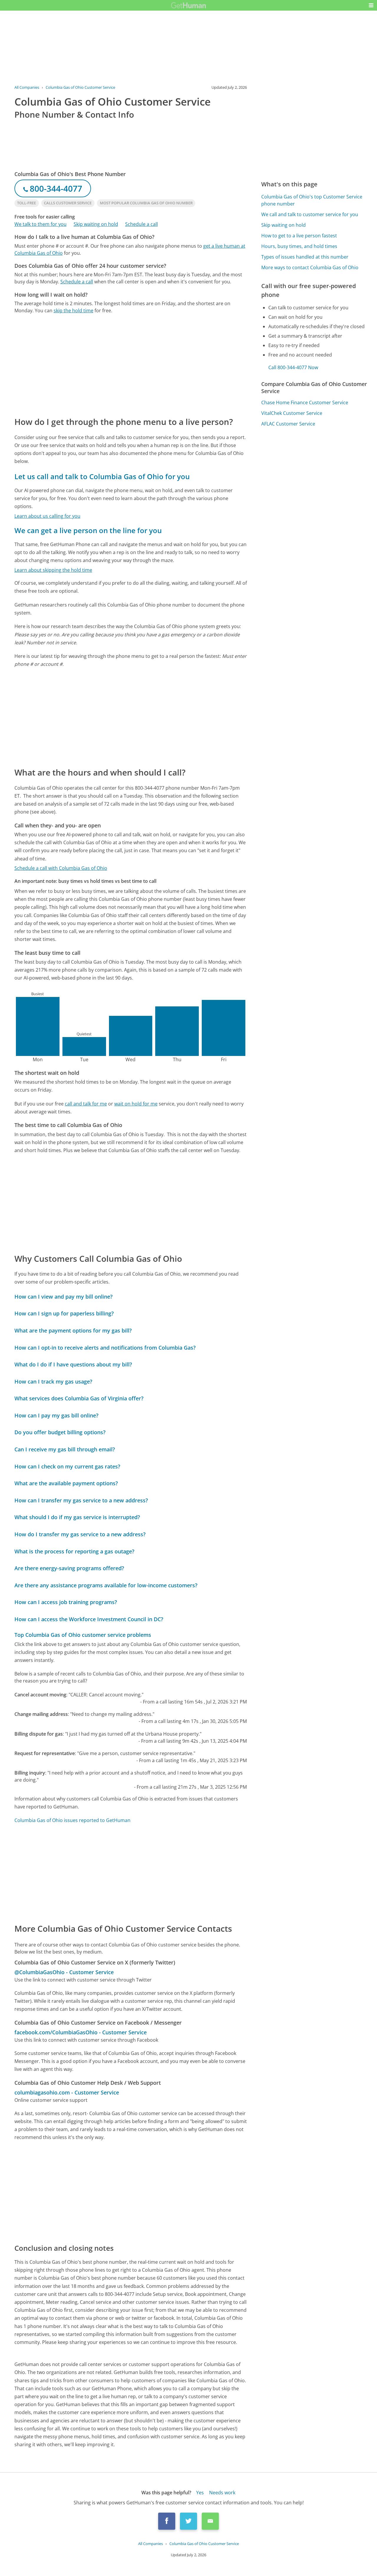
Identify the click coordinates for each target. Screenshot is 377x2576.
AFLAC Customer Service (288, 424)
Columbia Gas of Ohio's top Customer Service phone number (312, 200)
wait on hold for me (136, 1104)
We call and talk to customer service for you (310, 214)
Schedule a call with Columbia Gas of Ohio (61, 868)
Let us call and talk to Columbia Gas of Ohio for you (102, 476)
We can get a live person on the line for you (88, 530)
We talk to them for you (40, 224)
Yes (200, 2493)
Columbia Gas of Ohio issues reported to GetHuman (72, 1820)
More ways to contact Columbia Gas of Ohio (310, 267)
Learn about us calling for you (47, 516)
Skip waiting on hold (96, 224)
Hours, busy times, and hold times (299, 246)
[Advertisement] (131, 365)
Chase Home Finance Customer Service (305, 402)
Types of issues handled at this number (305, 257)
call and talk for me (86, 1104)
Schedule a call (142, 224)
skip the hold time (73, 310)
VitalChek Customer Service (292, 413)
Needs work (222, 2493)
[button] (371, 5)
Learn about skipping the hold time (53, 570)
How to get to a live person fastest (299, 236)
